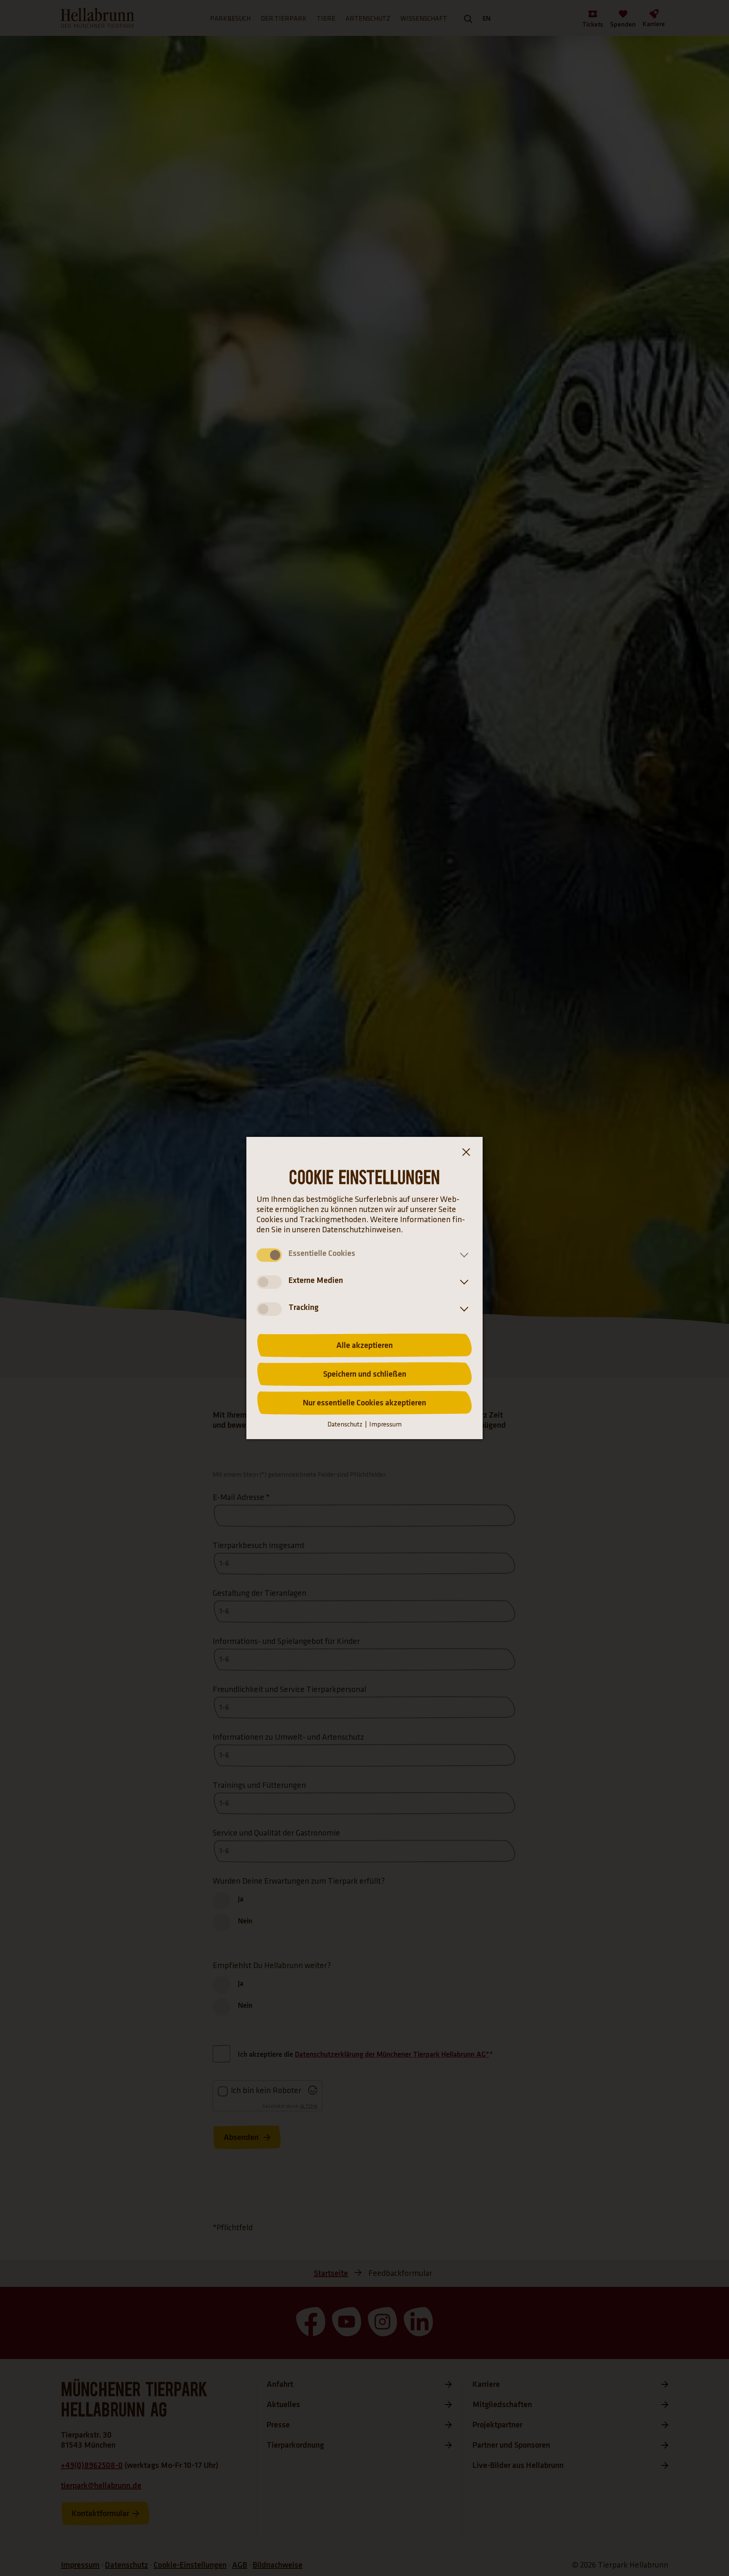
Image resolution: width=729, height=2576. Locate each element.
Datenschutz (345, 1425)
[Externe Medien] (462, 1282)
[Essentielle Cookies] (462, 1255)
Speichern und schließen (365, 1374)
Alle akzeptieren (364, 1345)
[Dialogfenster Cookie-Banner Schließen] (466, 1154)
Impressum (385, 1425)
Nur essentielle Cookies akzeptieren (364, 1403)
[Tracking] (462, 1309)
